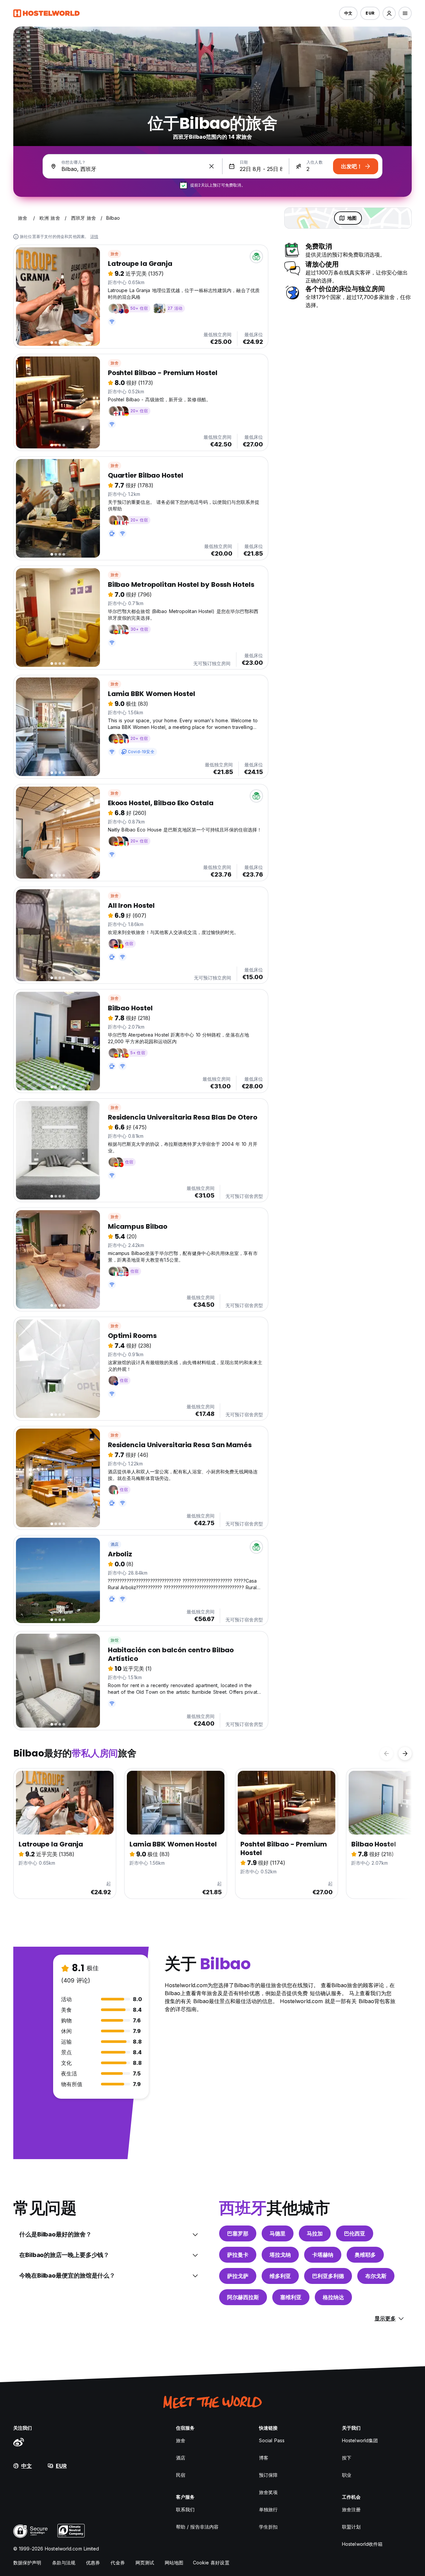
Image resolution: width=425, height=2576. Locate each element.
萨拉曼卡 (238, 2255)
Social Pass (272, 2440)
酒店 (115, 1544)
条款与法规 (64, 2563)
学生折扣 (268, 2527)
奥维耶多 (365, 2255)
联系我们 (185, 2509)
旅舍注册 (351, 2509)
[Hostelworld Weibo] (19, 2442)
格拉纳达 (333, 2297)
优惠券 (93, 2563)
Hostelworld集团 (360, 2440)
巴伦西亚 (355, 2233)
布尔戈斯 (376, 2276)
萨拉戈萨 (238, 2276)
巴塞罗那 (238, 2233)
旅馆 (115, 1640)
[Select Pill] (389, 13)
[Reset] (212, 166)
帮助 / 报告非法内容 (197, 2527)
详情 (94, 236)
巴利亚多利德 (328, 2276)
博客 (264, 2458)
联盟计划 (351, 2527)
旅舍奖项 (268, 2492)
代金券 (118, 2563)
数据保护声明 (27, 2563)
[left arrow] (386, 1754)
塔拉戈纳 (280, 2255)
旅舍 (115, 254)
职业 (347, 2475)
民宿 (181, 2475)
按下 (347, 2458)
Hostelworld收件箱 (362, 2544)
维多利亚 (280, 2276)
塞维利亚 (291, 2297)
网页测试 (145, 2563)
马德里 (278, 2233)
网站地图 (174, 2563)
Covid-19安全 (141, 752)
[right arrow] (405, 1754)
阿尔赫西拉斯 (243, 2297)
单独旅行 (268, 2509)
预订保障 (268, 2475)
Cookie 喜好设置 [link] (211, 2563)
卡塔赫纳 (323, 2255)
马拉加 (315, 2233)
